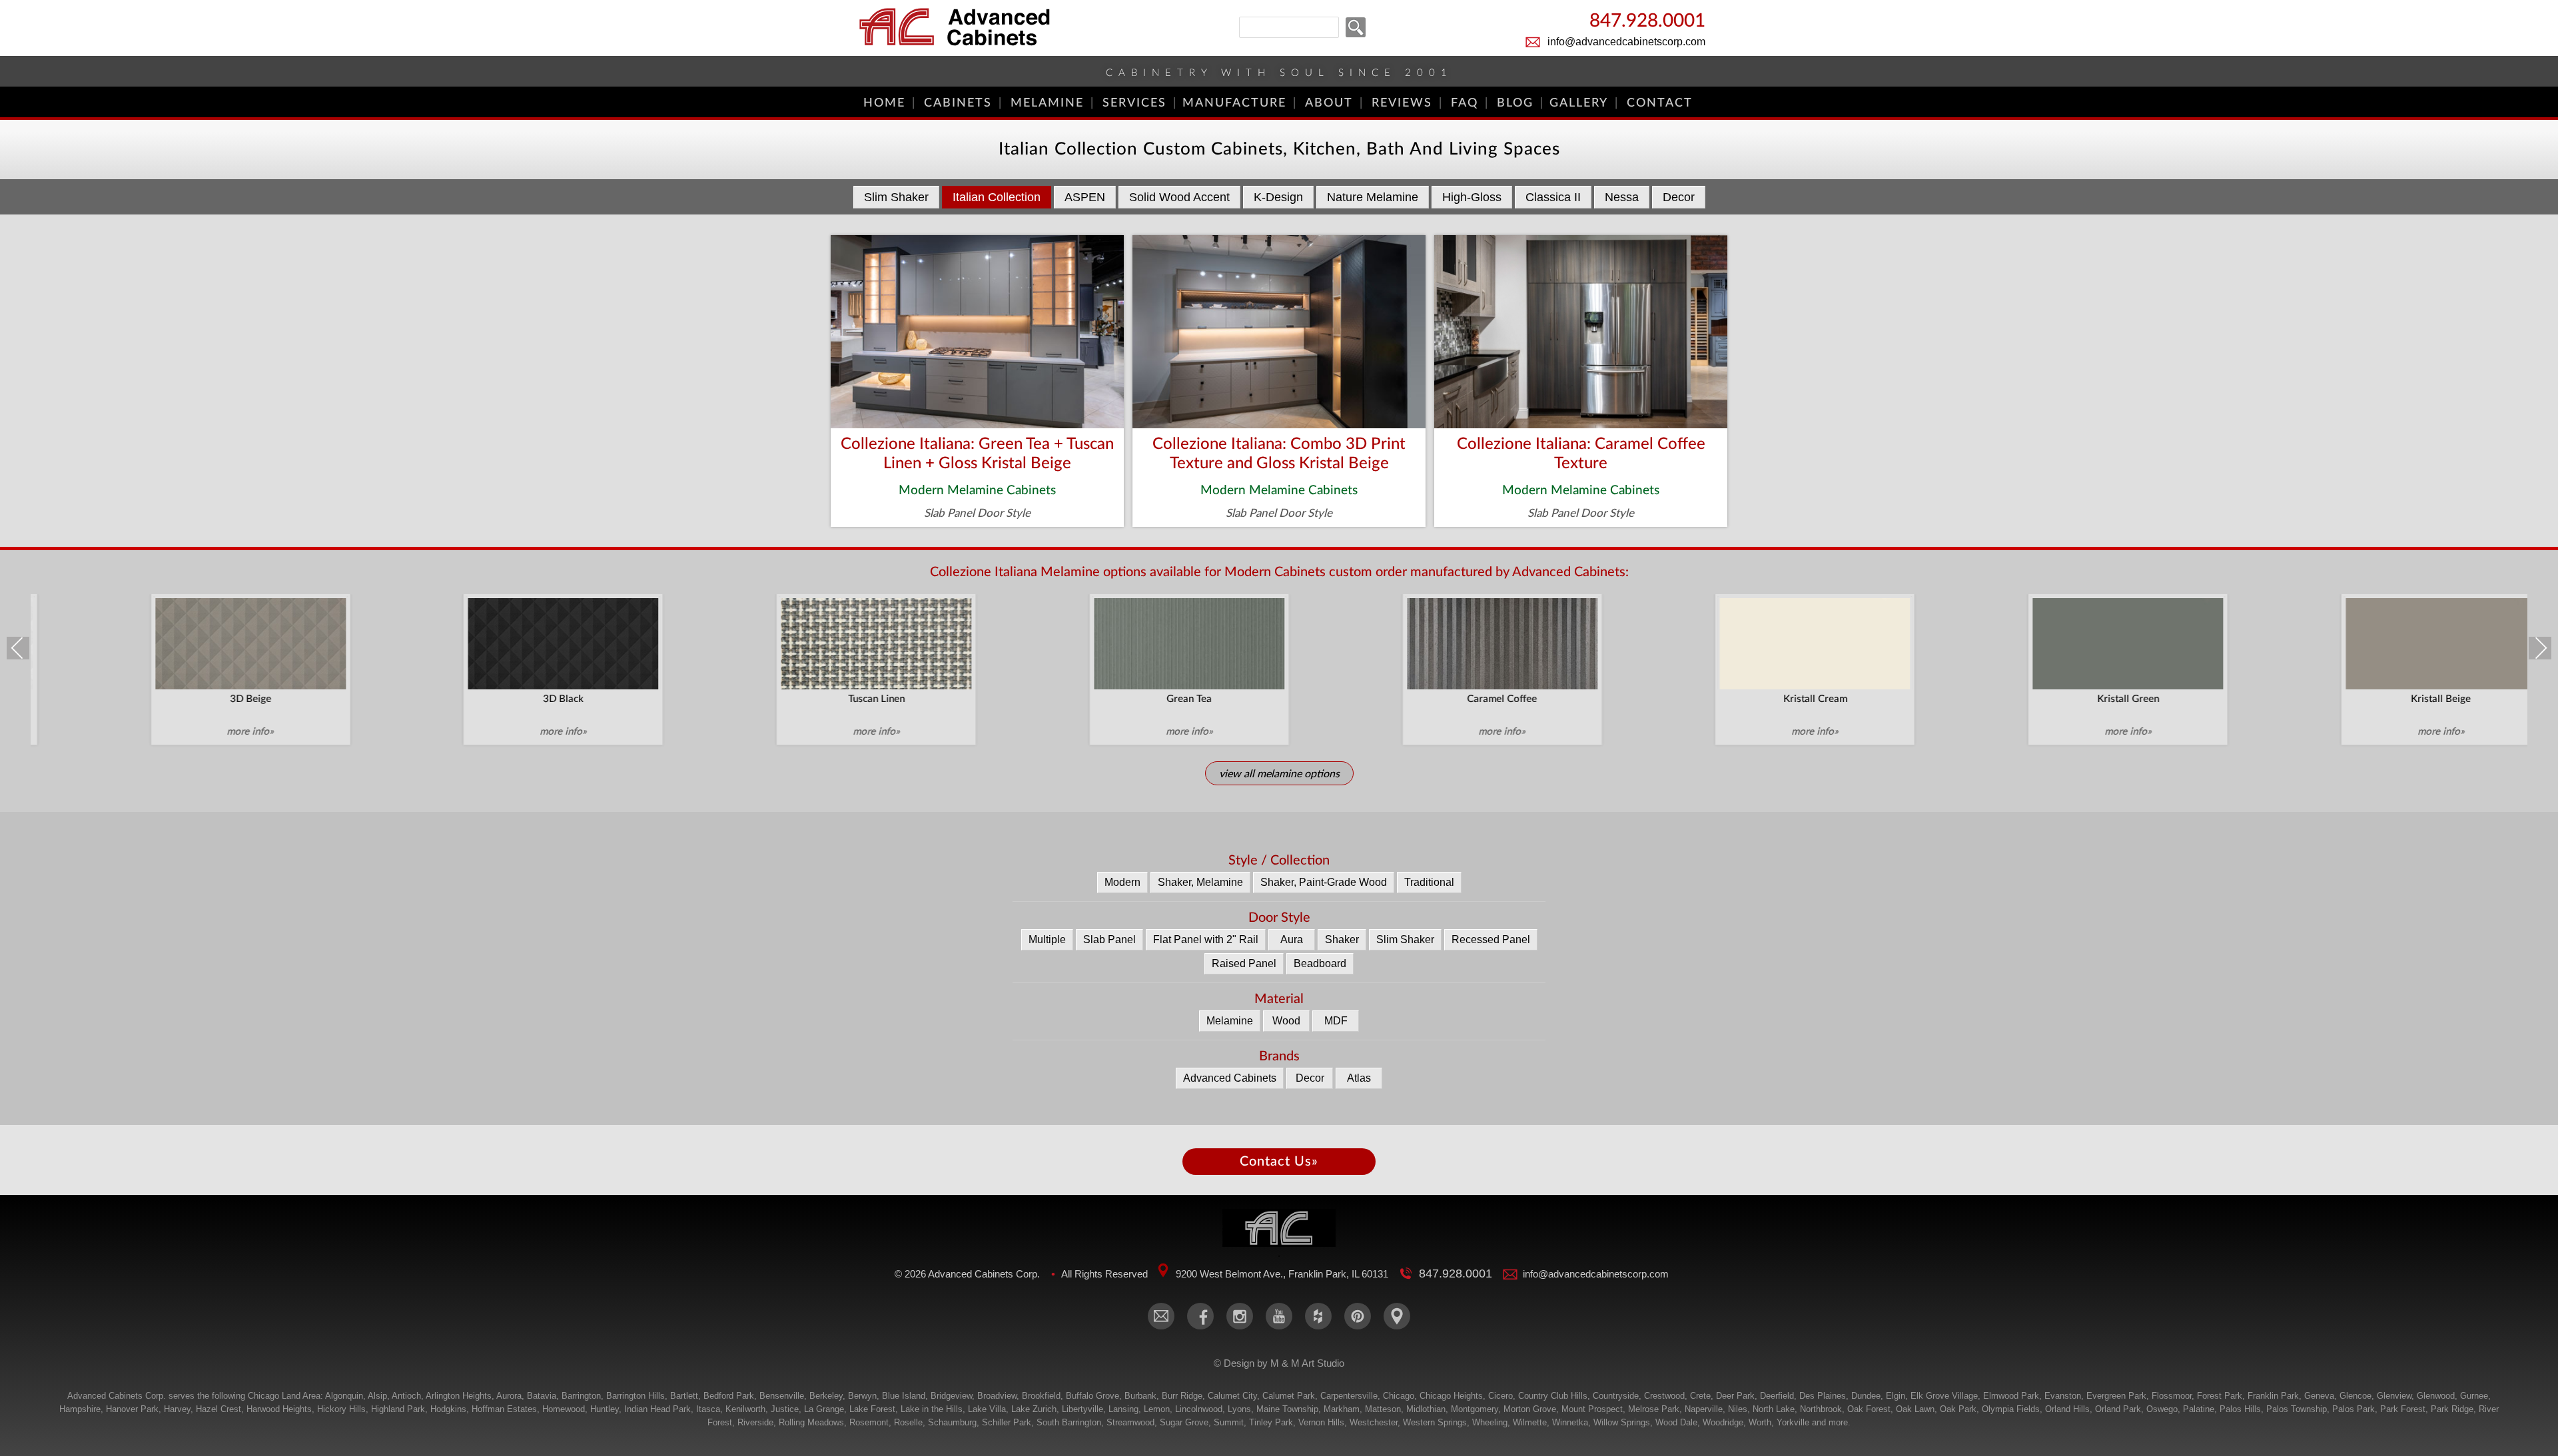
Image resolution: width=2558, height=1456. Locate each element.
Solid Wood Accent (1179, 197)
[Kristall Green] (2068, 643)
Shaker (1342, 939)
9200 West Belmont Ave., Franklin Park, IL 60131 (1282, 1274)
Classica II (1553, 197)
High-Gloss (1472, 197)
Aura (1292, 939)
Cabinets (958, 103)
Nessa (1622, 197)
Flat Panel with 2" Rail (1206, 939)
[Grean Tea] (1128, 643)
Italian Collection (997, 197)
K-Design (1278, 197)
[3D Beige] (190, 643)
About (1329, 103)
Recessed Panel (1491, 939)
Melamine (1047, 103)
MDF (1336, 1021)
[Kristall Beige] (2380, 643)
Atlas (1359, 1078)
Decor (1679, 197)
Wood (1286, 1021)
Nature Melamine (1373, 197)
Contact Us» (1279, 1162)
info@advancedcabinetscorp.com (1626, 42)
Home (884, 103)
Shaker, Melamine (1200, 882)
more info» (190, 732)
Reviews (1402, 103)
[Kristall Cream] (1755, 643)
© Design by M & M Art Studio (1279, 1363)
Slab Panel (1109, 939)
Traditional (1429, 882)
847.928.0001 (1647, 22)
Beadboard (1320, 963)
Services (1134, 103)
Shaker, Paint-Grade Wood (1324, 882)
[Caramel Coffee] (1442, 643)
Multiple (1047, 939)
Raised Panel (1244, 963)
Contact (1660, 103)
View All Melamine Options (1279, 774)
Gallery (1579, 103)
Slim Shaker (896, 197)
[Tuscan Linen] (816, 643)
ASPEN (1085, 197)
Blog (1515, 103)
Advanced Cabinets (1230, 1078)
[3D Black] (503, 643)
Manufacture (1234, 103)
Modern (1122, 882)
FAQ (1465, 103)
